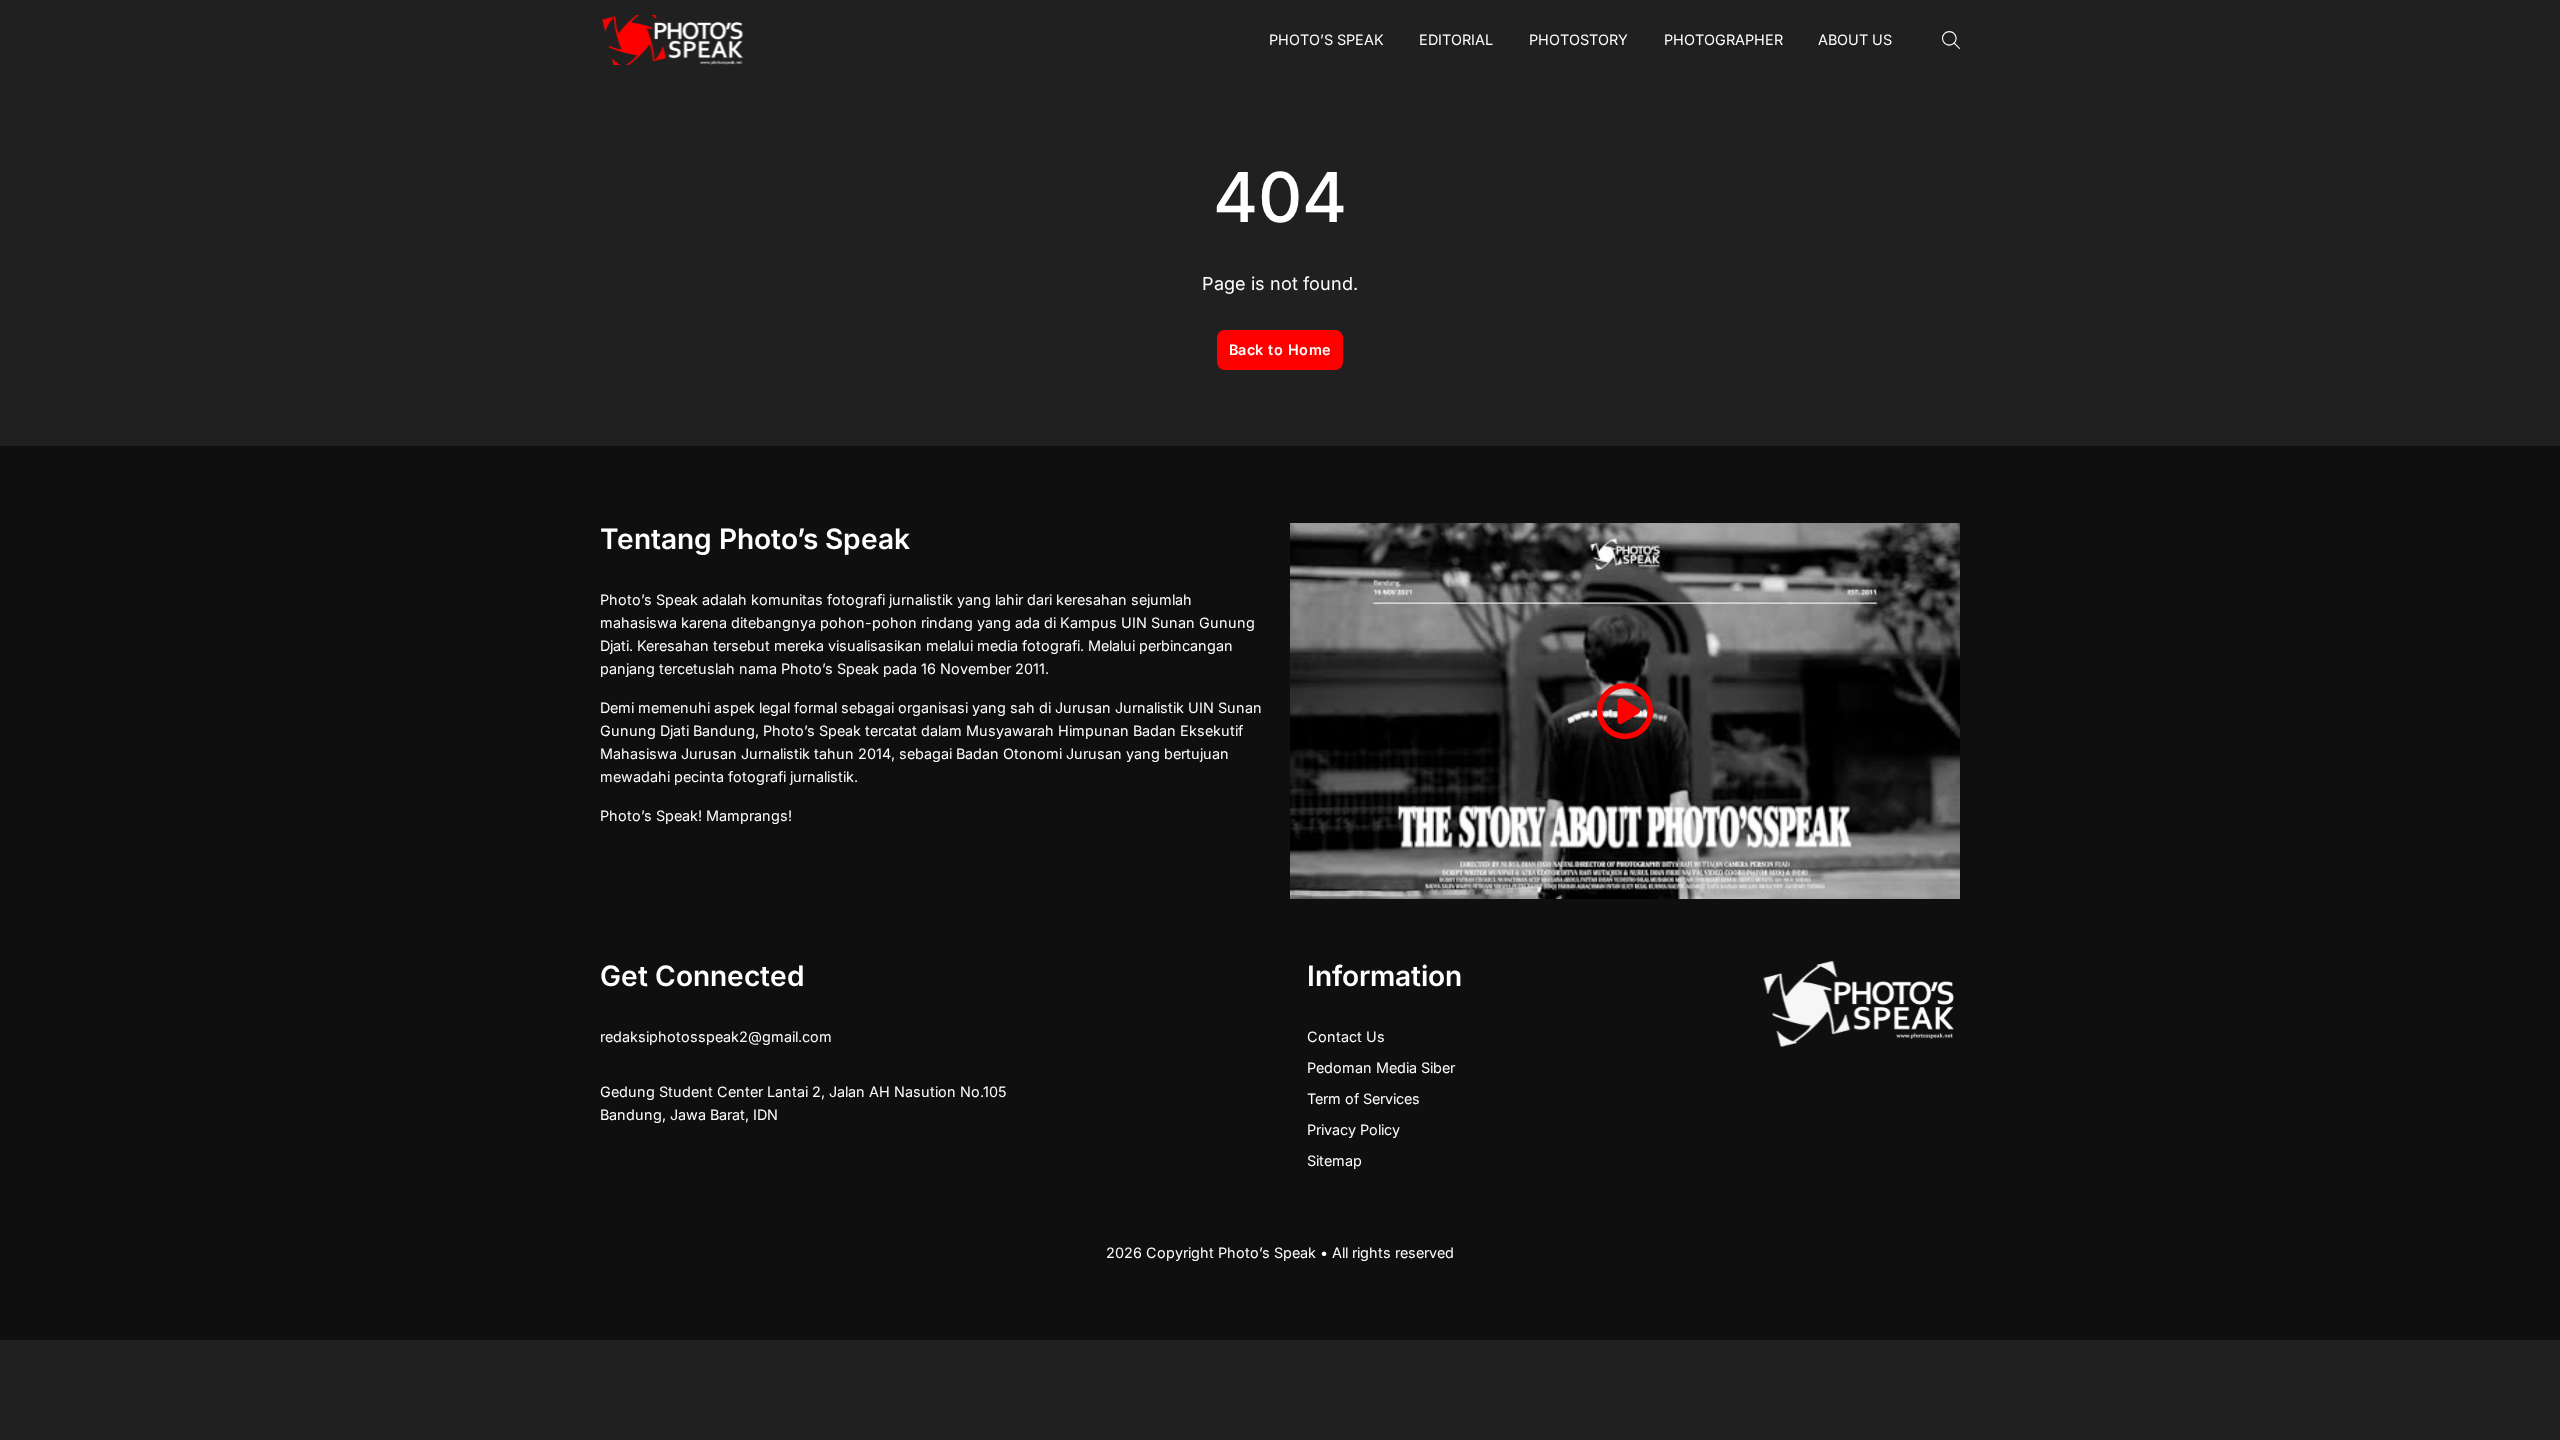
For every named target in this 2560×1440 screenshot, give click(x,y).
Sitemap (1334, 1160)
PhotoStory (1578, 39)
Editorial (1456, 39)
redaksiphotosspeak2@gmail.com (716, 1036)
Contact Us (1346, 1036)
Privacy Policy (1353, 1129)
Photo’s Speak (1326, 39)
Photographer (1723, 39)
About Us (1855, 39)
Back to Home (1280, 349)
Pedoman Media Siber (1381, 1067)
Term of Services (1363, 1098)
